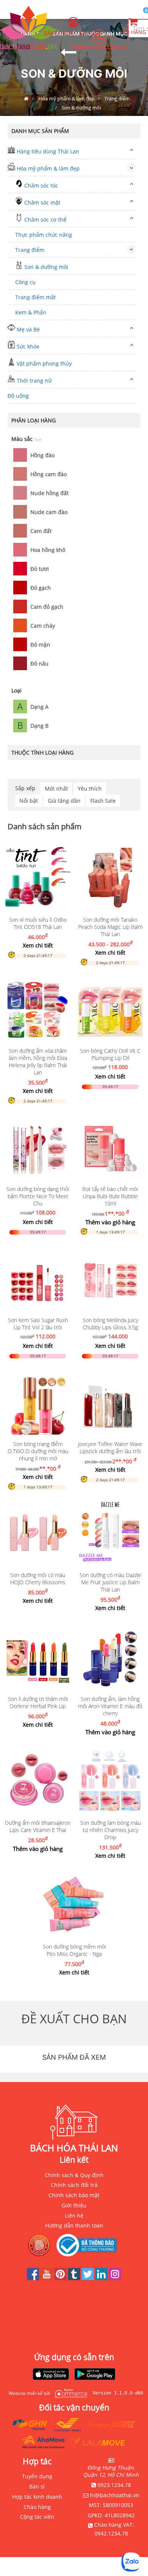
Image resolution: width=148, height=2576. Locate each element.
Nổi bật (29, 801)
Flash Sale (103, 801)
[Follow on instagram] (115, 2278)
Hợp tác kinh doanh (37, 2497)
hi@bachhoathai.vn (115, 2495)
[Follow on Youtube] (47, 2278)
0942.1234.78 (111, 2533)
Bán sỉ (37, 2486)
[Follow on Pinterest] (61, 2278)
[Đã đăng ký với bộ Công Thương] (88, 2245)
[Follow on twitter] (88, 2278)
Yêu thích (90, 789)
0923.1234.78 (110, 47)
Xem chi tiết (38, 945)
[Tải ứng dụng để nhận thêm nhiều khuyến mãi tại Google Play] (95, 2375)
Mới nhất (56, 789)
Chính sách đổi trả (74, 2185)
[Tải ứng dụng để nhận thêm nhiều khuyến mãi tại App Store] (51, 2375)
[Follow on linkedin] (102, 2278)
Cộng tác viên (37, 2517)
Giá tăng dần (64, 801)
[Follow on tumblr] (75, 2278)
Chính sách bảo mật (74, 2195)
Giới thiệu (74, 2205)
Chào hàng (37, 2507)
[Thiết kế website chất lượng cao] (69, 2393)
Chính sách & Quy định (74, 2175)
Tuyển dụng (37, 2476)
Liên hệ (74, 2216)
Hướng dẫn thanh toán (74, 2225)
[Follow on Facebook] (34, 2278)
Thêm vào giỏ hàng (110, 1222)
